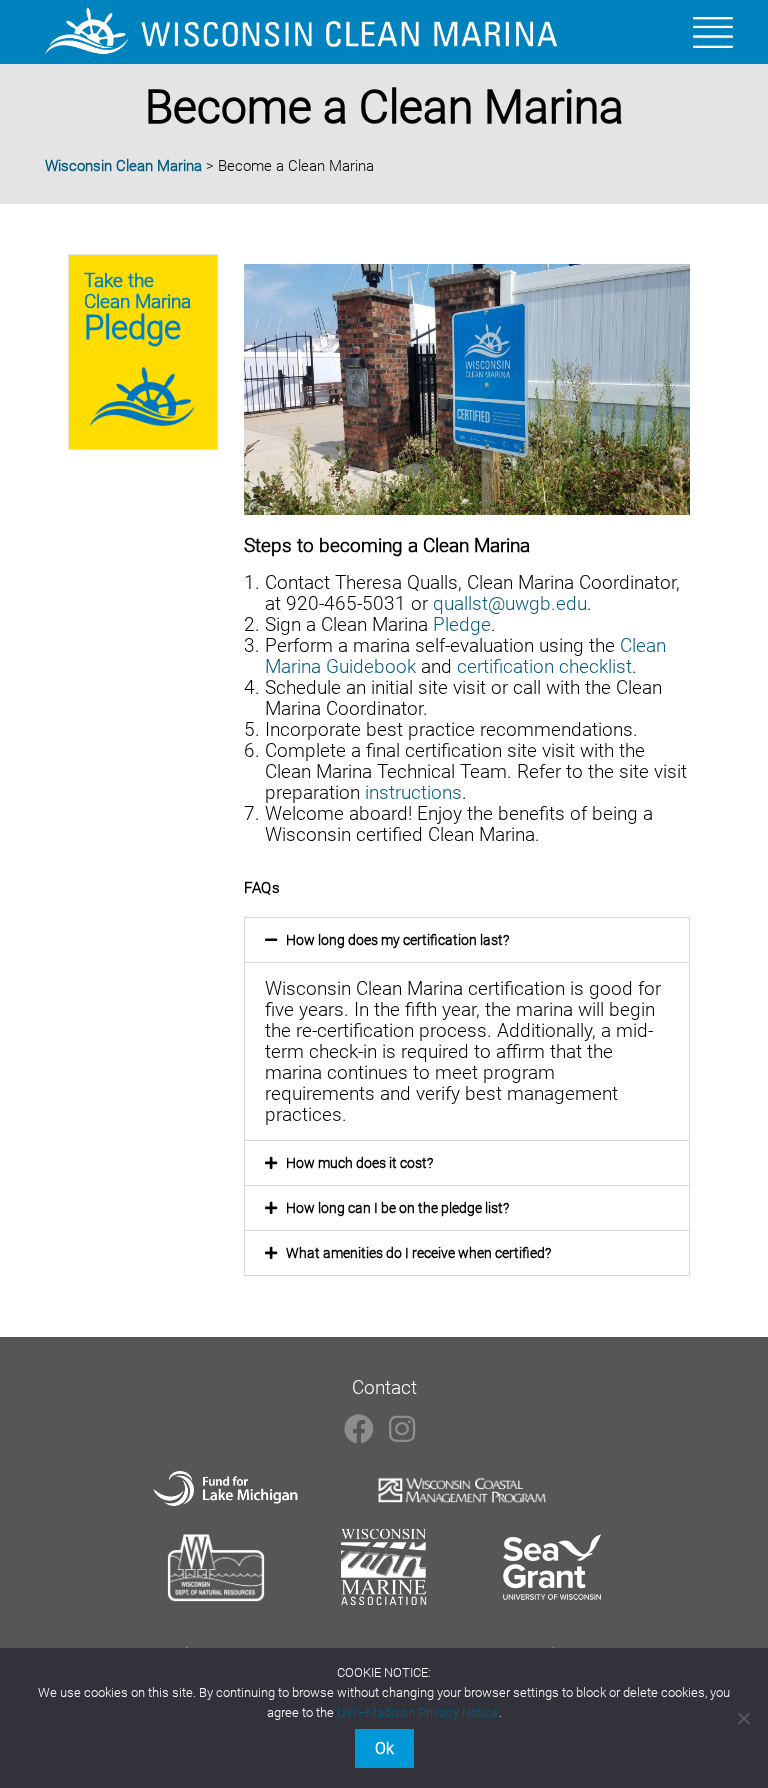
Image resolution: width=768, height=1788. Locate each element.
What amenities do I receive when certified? (418, 1253)
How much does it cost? (359, 1163)
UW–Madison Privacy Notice (418, 1712)
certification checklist (544, 666)
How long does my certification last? (397, 940)
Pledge (462, 624)
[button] (467, 940)
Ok (384, 1748)
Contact (384, 1387)
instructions (413, 792)
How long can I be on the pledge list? (397, 1208)
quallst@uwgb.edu (510, 603)
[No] (743, 1718)
